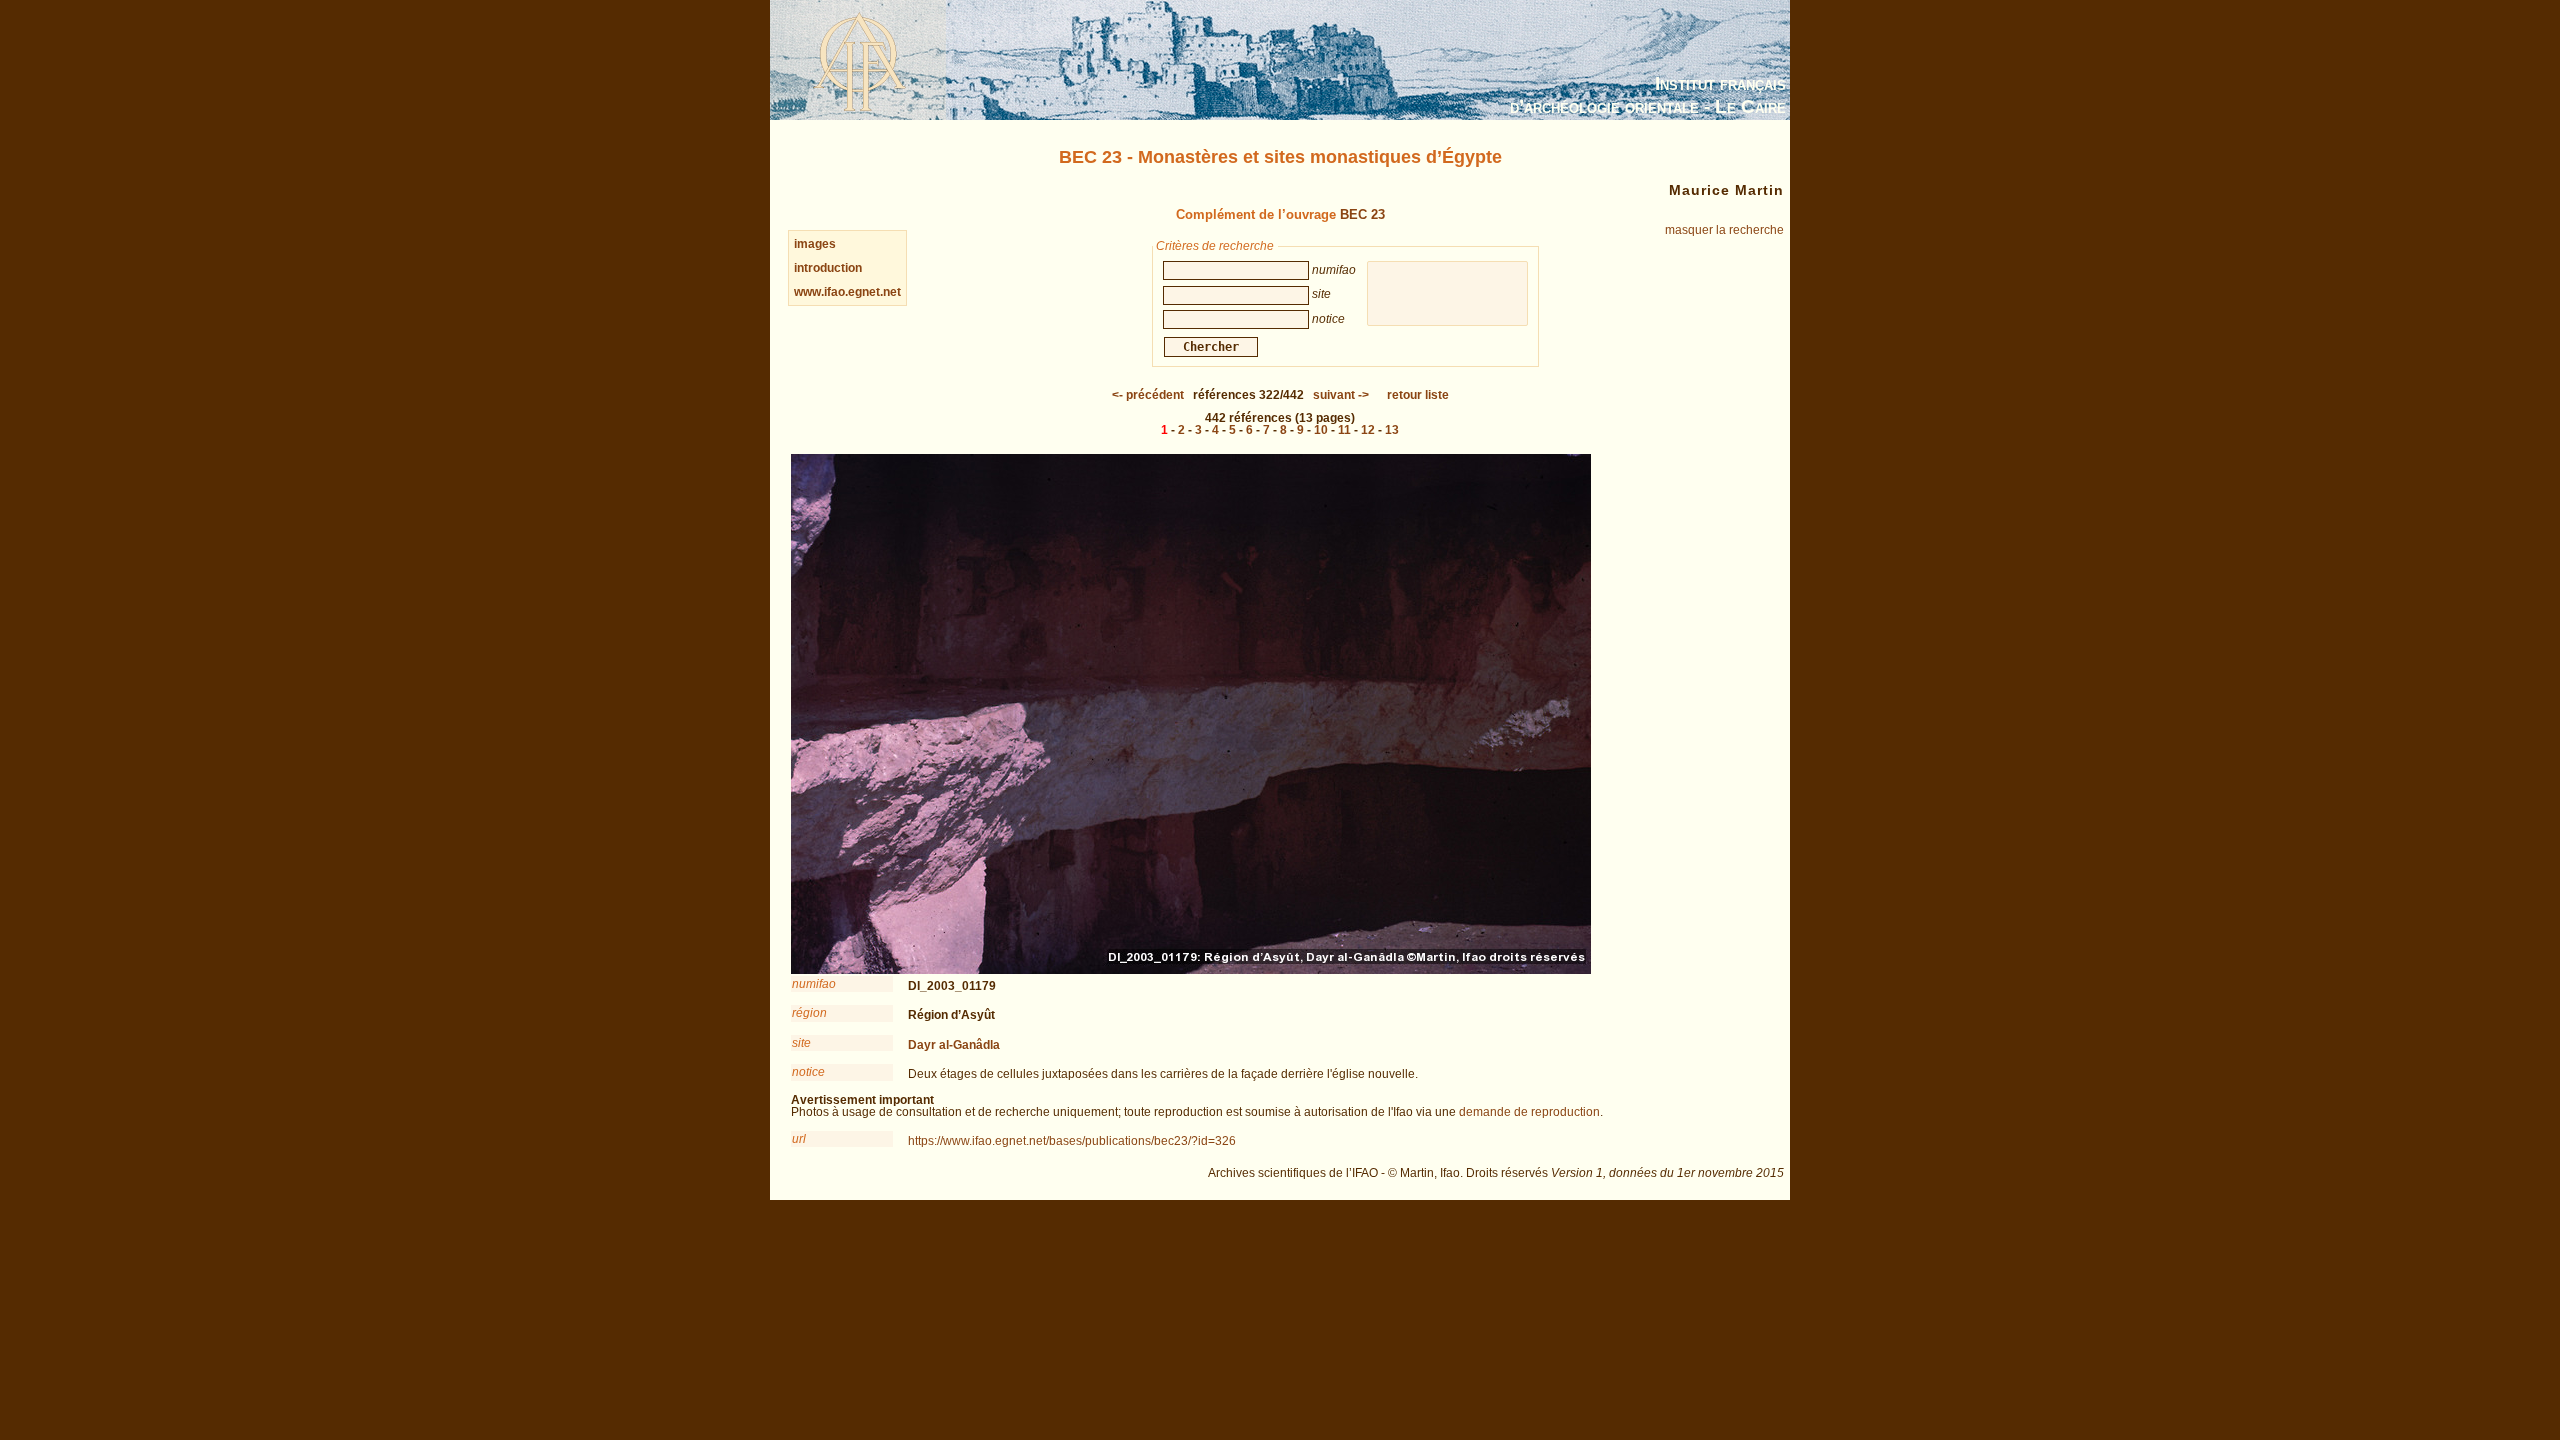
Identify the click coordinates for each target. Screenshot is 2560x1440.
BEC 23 (1362, 214)
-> (1341, 395)
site (801, 1043)
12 (1368, 430)
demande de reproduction (1529, 1112)
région (809, 1013)
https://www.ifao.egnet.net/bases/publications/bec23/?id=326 (1072, 1141)
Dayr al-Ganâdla (954, 1045)
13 (1392, 430)
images (815, 244)
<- (1148, 395)
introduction (828, 268)
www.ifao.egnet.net (847, 292)
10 (1321, 430)
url (799, 1139)
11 (1344, 430)
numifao (814, 984)
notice (808, 1072)
